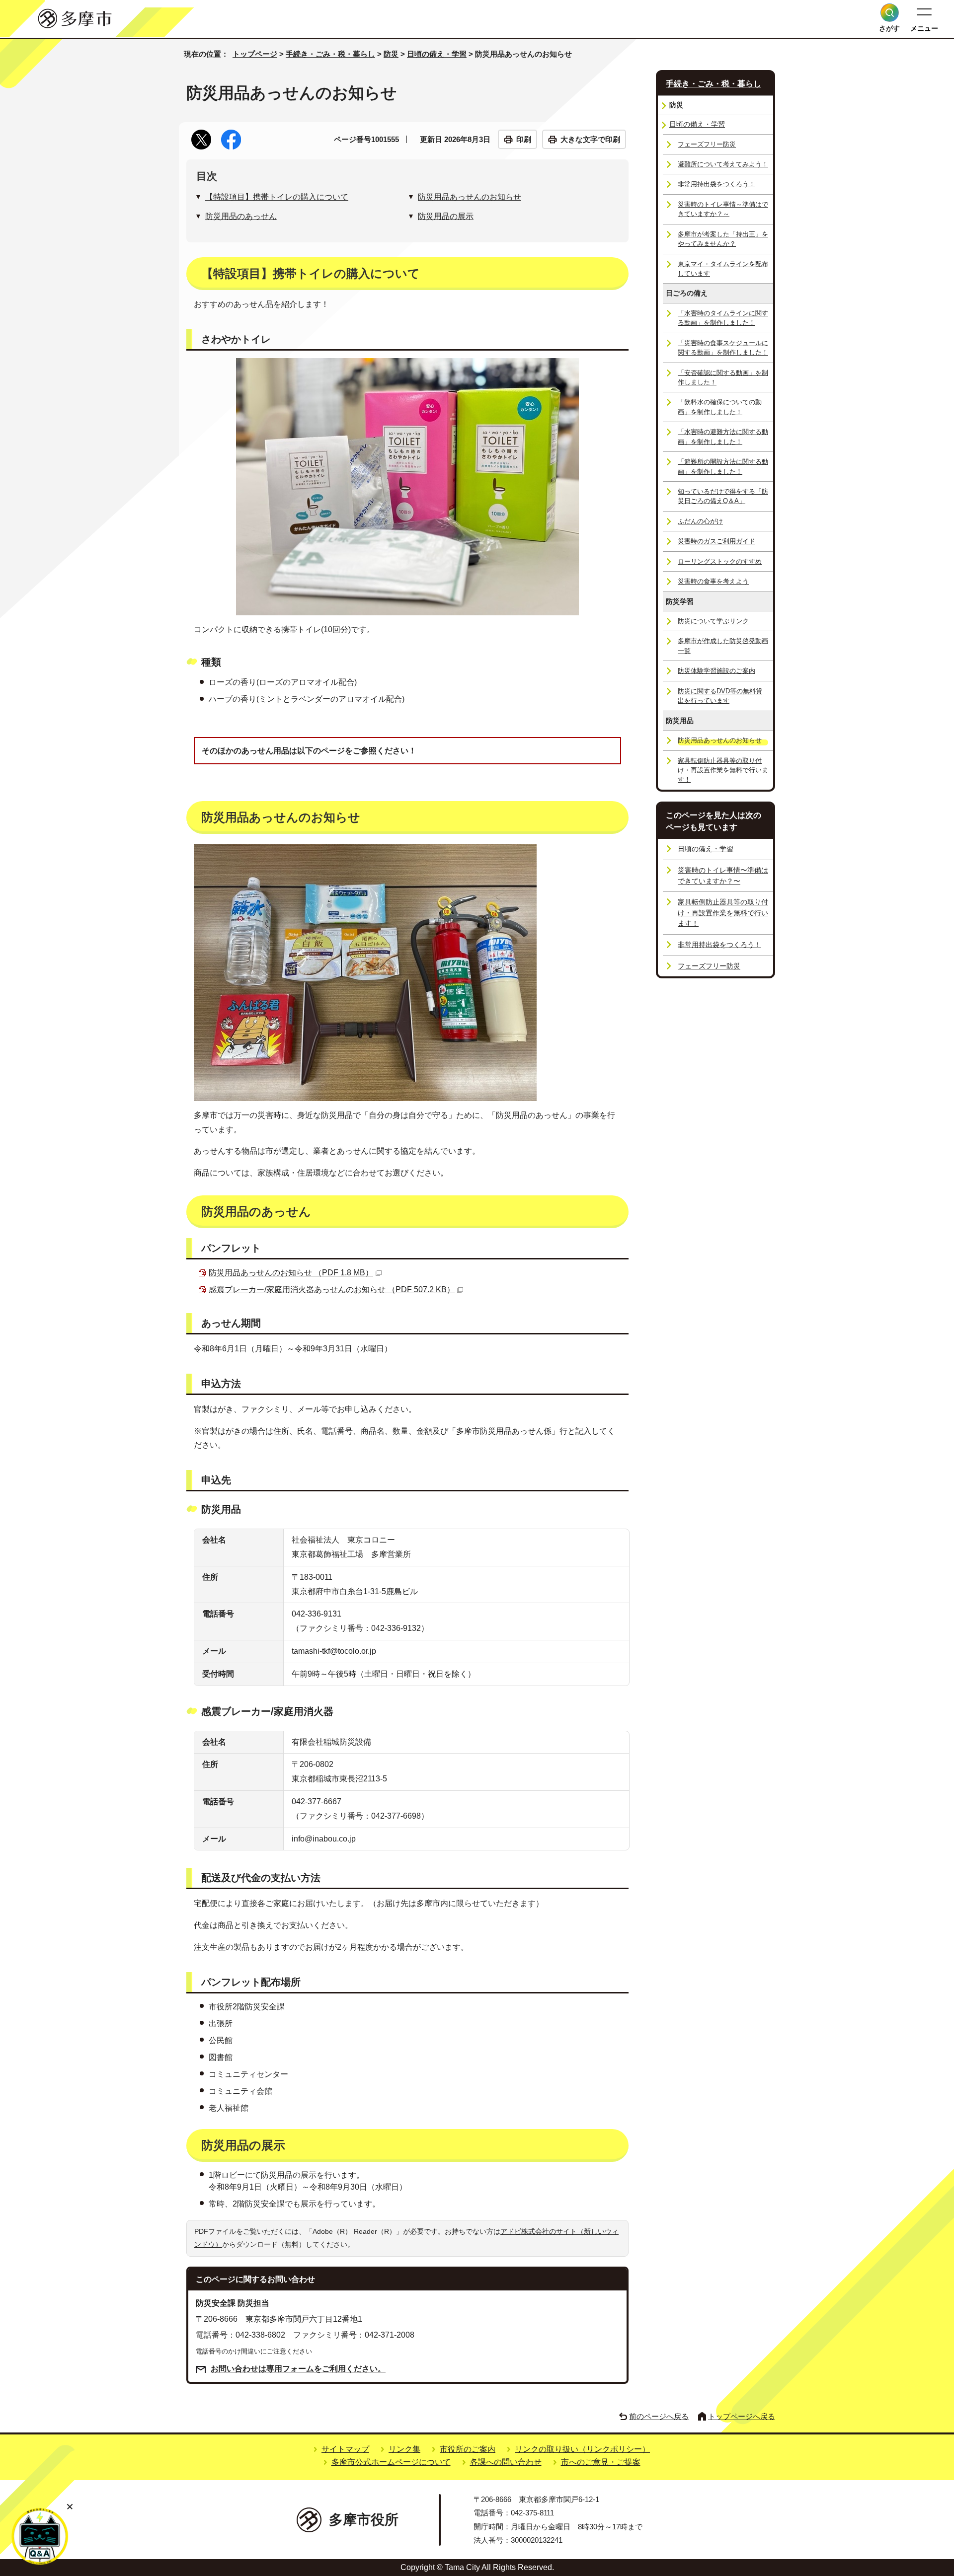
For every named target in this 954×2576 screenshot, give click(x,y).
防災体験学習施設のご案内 (716, 671)
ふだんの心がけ (700, 521)
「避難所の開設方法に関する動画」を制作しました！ (723, 466)
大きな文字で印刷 (590, 139)
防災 (391, 54)
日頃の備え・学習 (437, 54)
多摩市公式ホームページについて (391, 2462)
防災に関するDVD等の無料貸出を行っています (720, 696)
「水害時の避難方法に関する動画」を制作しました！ (723, 437)
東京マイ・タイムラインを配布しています (723, 269)
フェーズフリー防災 (707, 144)
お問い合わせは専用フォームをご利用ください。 (298, 2369)
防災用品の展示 (446, 216)
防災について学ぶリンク (713, 621)
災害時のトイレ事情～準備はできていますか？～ (723, 209)
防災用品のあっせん (241, 216)
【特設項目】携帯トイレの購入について (277, 197)
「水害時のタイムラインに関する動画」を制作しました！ (723, 318)
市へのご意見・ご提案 (601, 2462)
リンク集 (404, 2449)
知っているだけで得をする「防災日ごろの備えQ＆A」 (723, 496)
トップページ (255, 54)
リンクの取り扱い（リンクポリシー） (582, 2449)
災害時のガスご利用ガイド (716, 541)
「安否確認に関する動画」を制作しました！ (723, 377)
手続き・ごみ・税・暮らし (330, 54)
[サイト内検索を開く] (890, 13)
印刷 (524, 139)
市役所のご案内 (468, 2449)
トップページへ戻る (742, 2416)
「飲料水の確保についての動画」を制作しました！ (720, 407)
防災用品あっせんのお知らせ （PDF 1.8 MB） (291, 1273)
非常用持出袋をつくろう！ (716, 184)
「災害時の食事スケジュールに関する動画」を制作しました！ (723, 348)
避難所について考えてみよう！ (723, 164)
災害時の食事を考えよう (713, 581)
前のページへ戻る (659, 2416)
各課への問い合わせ (506, 2462)
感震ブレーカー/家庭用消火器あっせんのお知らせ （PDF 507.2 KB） (332, 1289)
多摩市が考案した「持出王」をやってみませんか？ (723, 239)
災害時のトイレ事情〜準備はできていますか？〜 (723, 876)
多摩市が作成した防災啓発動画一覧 (723, 646)
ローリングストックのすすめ (720, 561)
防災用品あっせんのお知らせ (470, 197)
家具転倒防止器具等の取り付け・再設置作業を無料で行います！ (723, 770)
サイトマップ (345, 2449)
